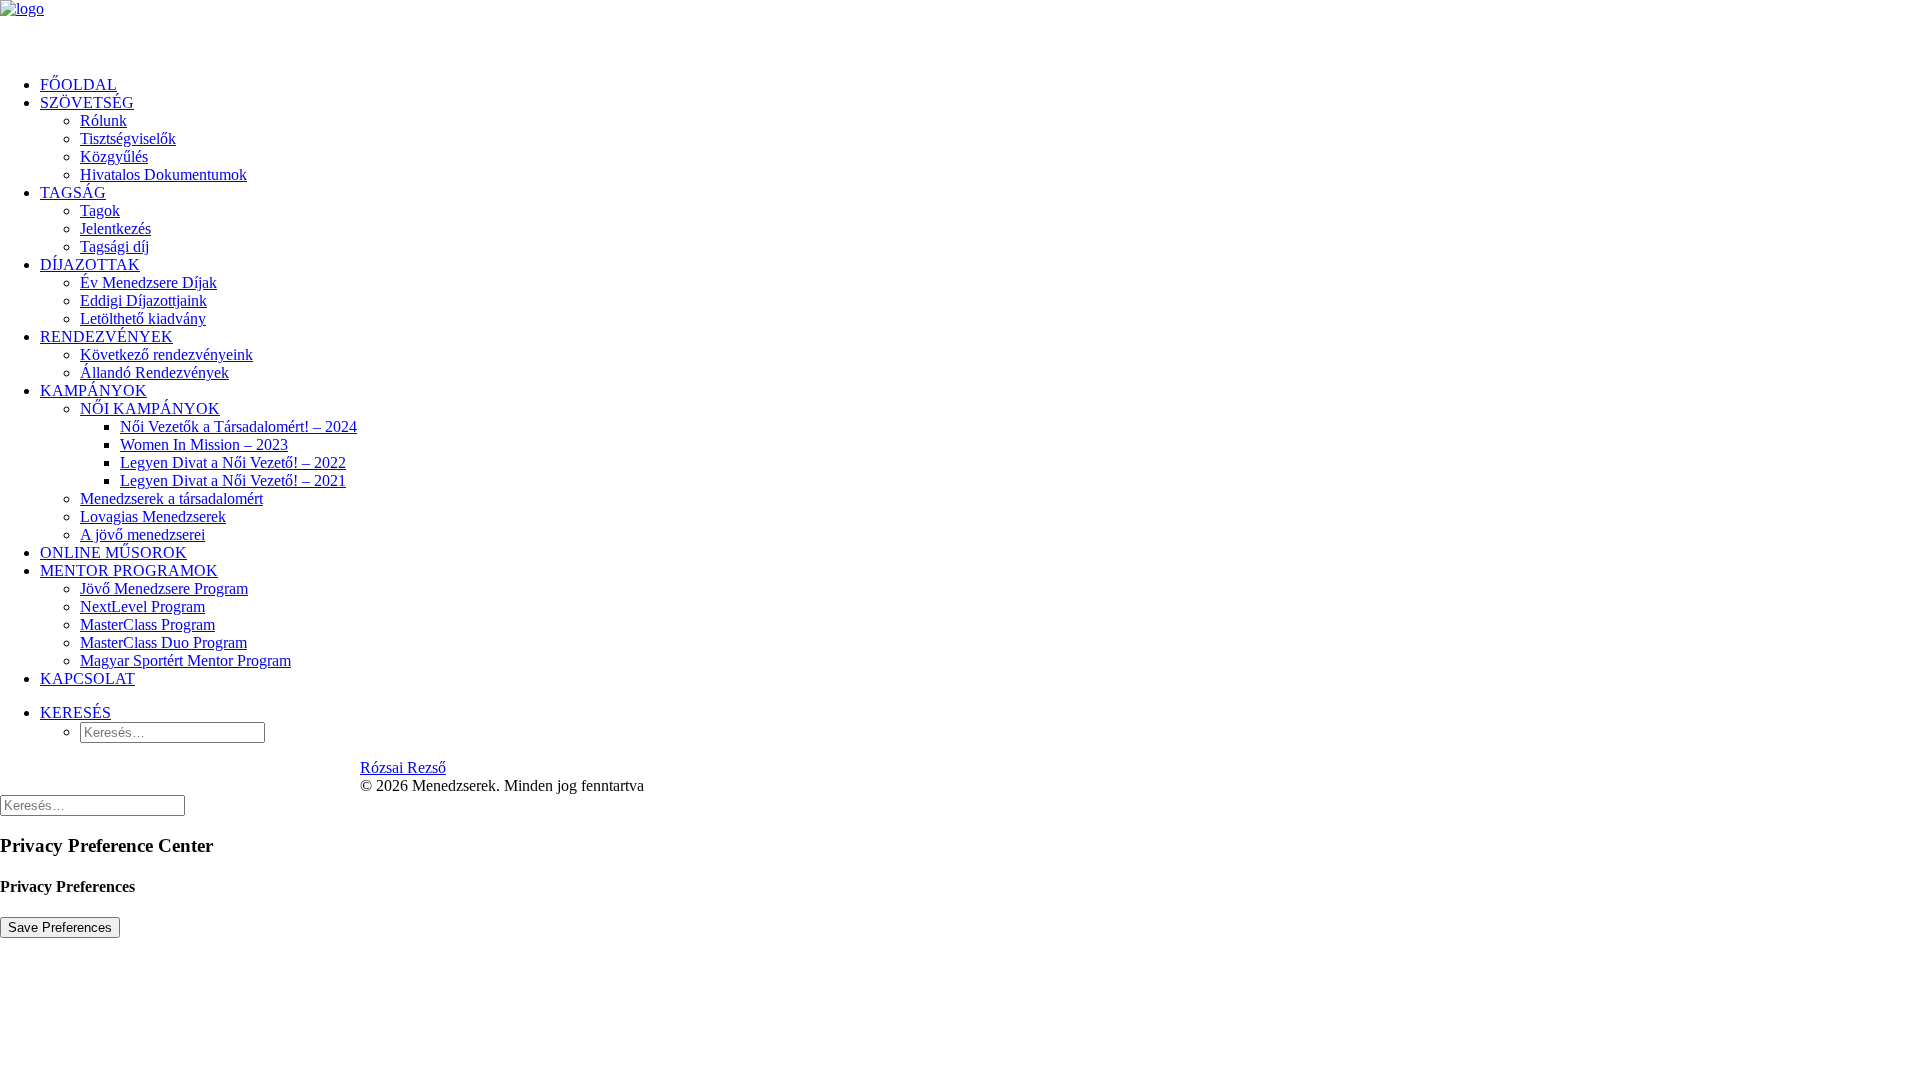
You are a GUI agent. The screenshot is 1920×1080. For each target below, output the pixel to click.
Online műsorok (113, 552)
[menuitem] (980, 85)
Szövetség (87, 102)
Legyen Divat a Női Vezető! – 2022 (233, 462)
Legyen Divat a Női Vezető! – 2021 (233, 480)
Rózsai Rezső (403, 767)
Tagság (73, 192)
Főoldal (78, 84)
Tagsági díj (114, 246)
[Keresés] (92, 804)
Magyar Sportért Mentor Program (185, 660)
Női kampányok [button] (150, 408)
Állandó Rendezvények (154, 372)
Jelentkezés (115, 228)
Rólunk (103, 120)
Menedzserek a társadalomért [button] (171, 498)
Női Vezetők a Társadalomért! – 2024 (238, 426)
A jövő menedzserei (142, 534)
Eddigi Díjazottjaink (143, 300)
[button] (75, 712)
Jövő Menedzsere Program (164, 588)
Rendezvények (106, 336)
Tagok (100, 210)
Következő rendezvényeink (166, 354)
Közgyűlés (114, 156)
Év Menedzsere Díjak (148, 282)
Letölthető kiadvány (143, 318)
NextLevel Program (142, 606)
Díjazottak (90, 264)
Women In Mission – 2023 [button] (204, 444)
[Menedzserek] (960, 30)
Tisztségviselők (128, 138)
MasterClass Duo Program (163, 642)
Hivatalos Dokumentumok (163, 174)
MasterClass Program (147, 624)
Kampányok (93, 390)
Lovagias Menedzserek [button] (153, 516)
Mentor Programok (129, 570)
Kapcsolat (87, 678)
